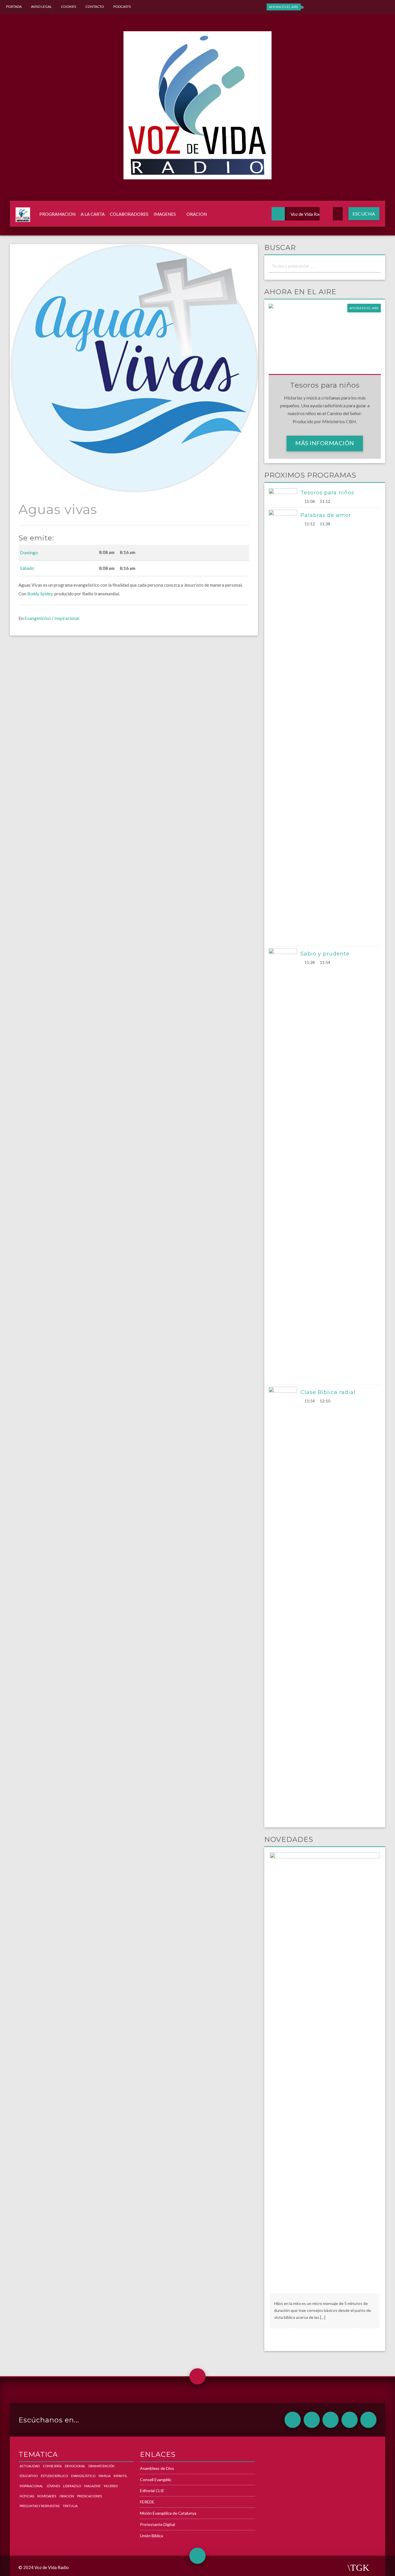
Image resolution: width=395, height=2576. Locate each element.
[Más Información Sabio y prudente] (285, 1165)
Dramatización (101, 2466)
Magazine (92, 2486)
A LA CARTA (93, 214)
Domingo (29, 553)
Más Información (325, 443)
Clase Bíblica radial (328, 1392)
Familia (105, 2476)
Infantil (120, 2476)
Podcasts (122, 7)
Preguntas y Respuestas (40, 2506)
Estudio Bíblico (54, 2476)
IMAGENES (165, 214)
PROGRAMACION (57, 214)
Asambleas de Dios (157, 2468)
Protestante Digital (157, 2524)
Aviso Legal (41, 7)
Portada (14, 7)
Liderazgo (72, 2486)
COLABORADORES (129, 214)
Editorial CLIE (152, 2491)
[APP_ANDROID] (293, 2420)
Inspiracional (67, 618)
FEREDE (147, 2502)
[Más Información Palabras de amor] (285, 727)
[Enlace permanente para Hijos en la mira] (325, 2072)
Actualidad (30, 2466)
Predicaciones (89, 2496)
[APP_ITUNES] (331, 2420)
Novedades (47, 2496)
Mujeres (111, 2486)
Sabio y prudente (325, 954)
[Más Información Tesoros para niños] (285, 496)
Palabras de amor (326, 515)
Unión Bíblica (152, 2536)
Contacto (95, 7)
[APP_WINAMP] (350, 2420)
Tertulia (70, 2506)
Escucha (364, 214)
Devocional (75, 2466)
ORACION (197, 214)
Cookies (69, 7)
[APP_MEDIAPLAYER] (368, 2420)
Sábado (27, 568)
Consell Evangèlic (156, 2480)
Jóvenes (53, 2486)
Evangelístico (38, 618)
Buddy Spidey (40, 594)
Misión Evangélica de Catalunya (168, 2513)
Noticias (27, 2496)
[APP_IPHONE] (312, 2420)
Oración (67, 2496)
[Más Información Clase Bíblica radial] (285, 1604)
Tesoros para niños (327, 493)
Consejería (52, 2466)
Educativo (29, 2476)
